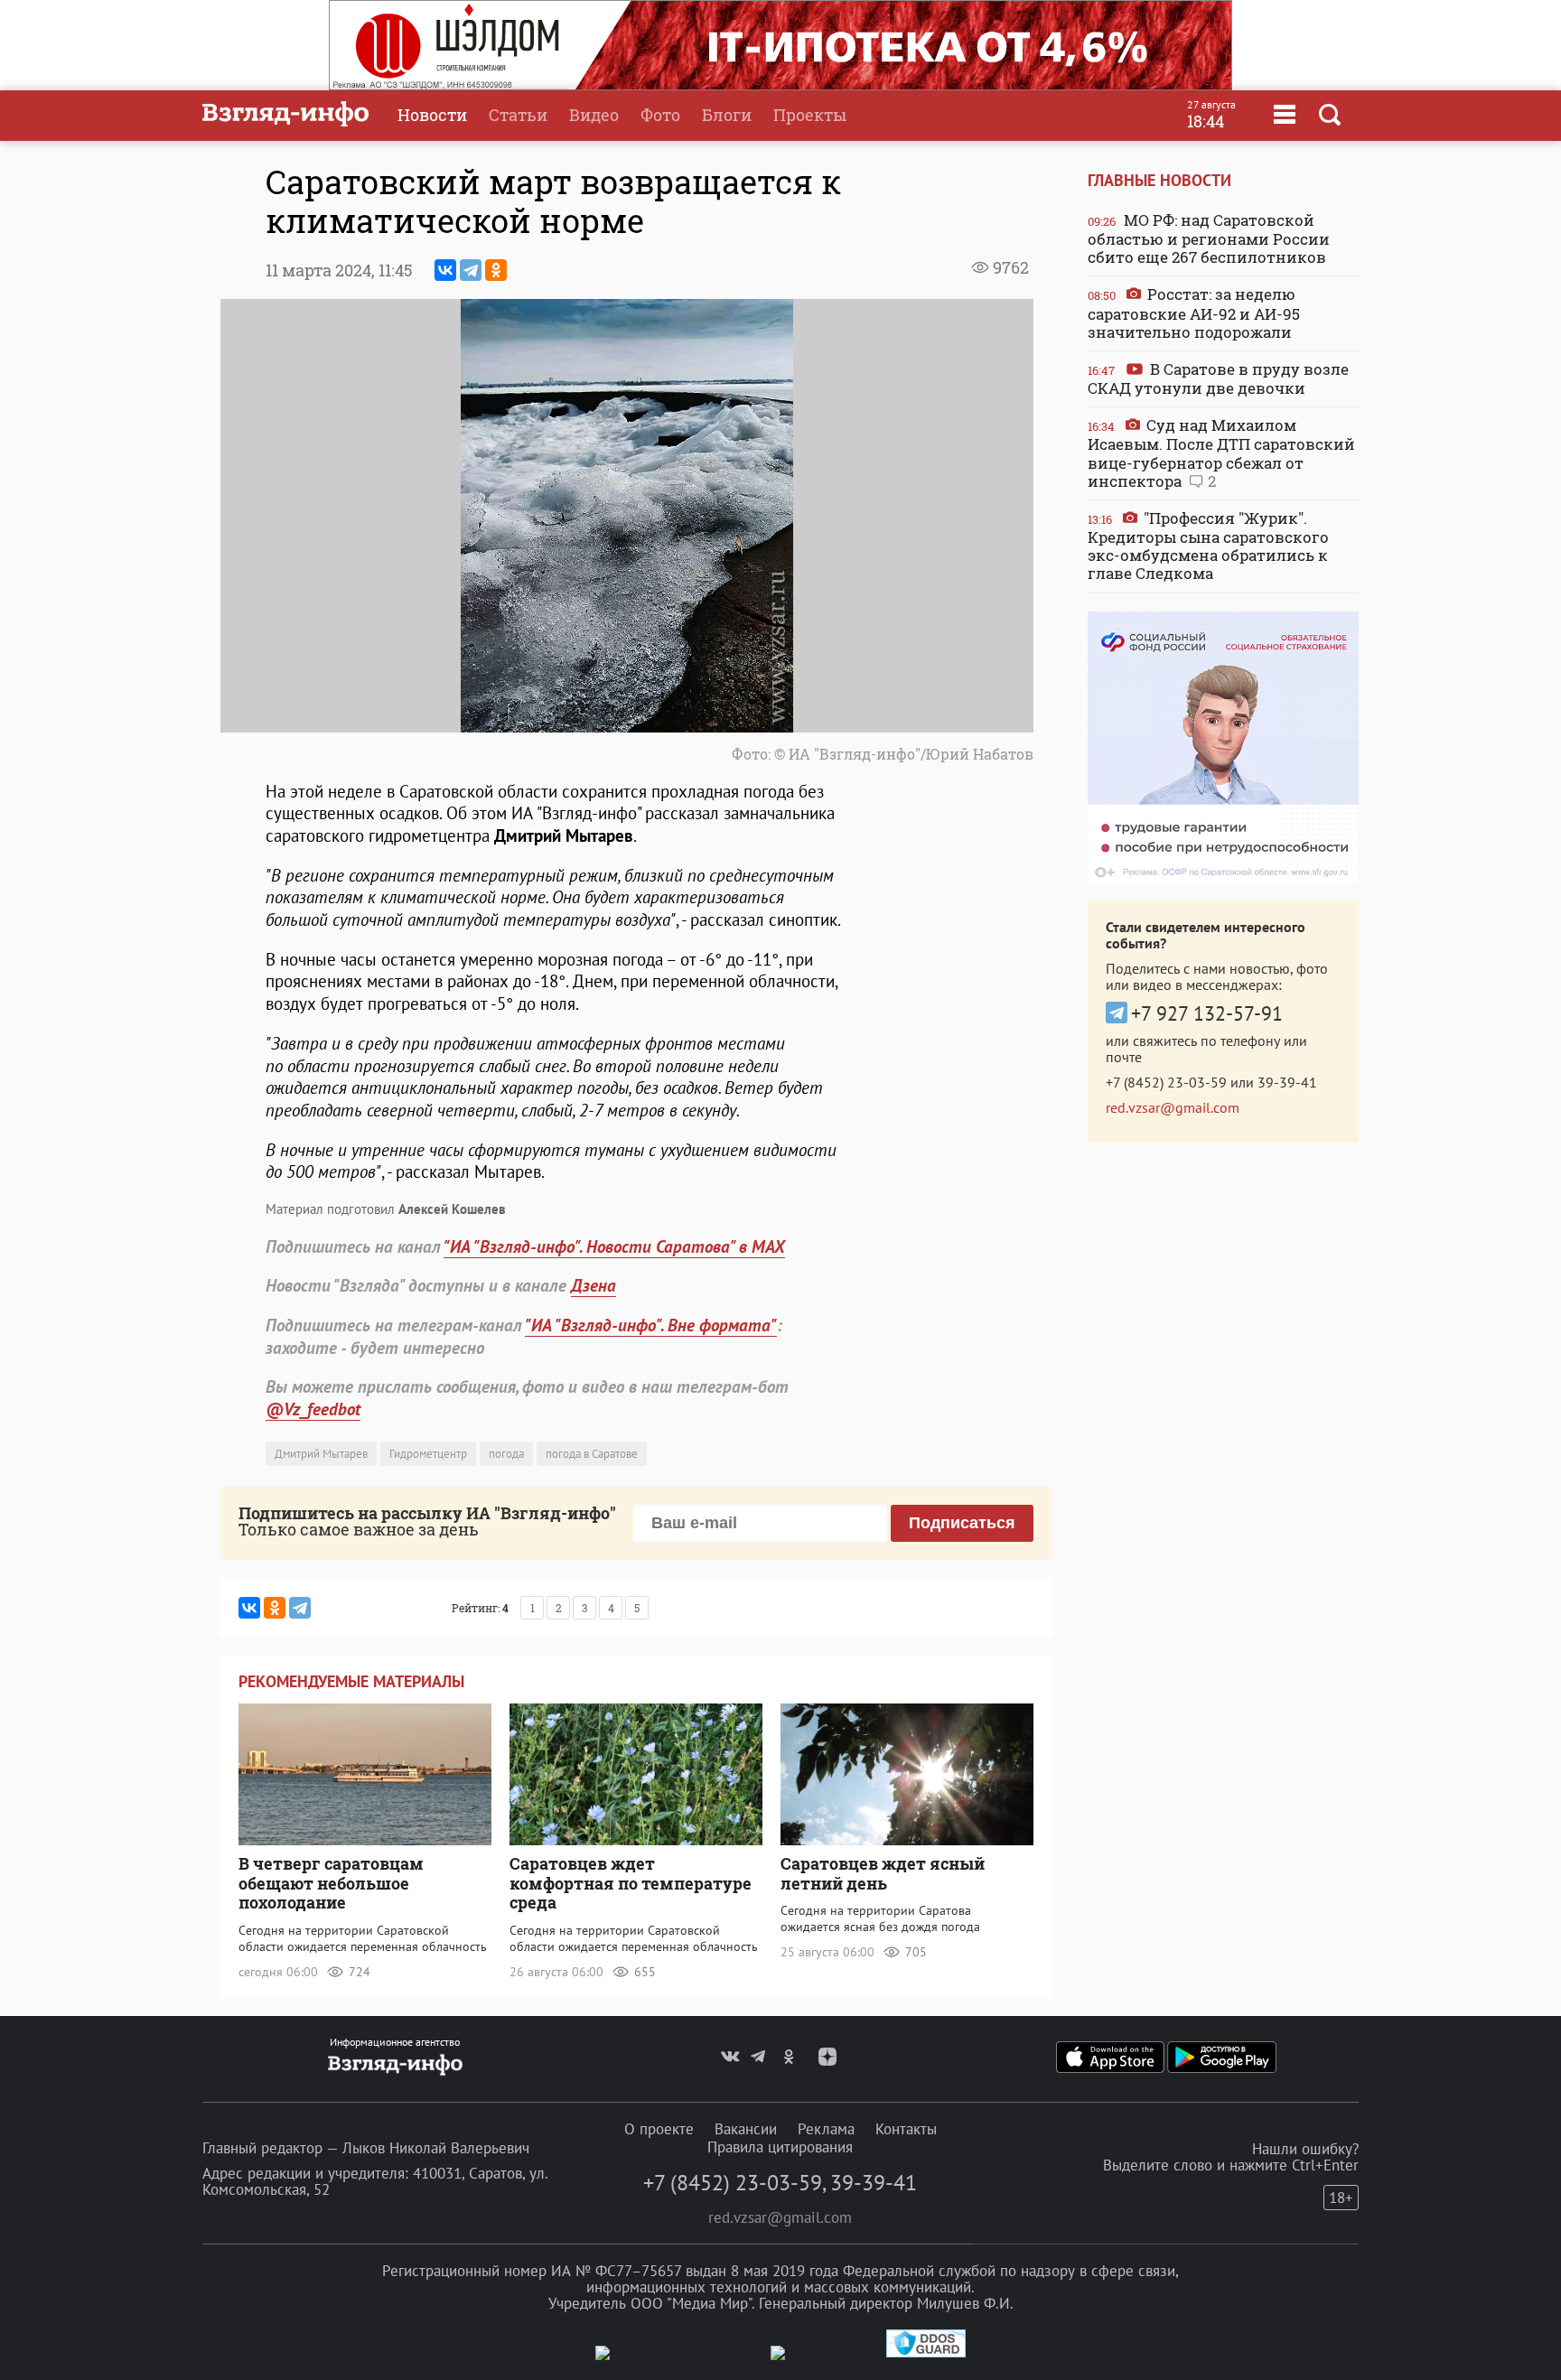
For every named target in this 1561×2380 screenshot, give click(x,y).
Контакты (906, 2129)
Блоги (727, 115)
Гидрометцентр (428, 1454)
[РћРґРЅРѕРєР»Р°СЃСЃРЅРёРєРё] (496, 270)
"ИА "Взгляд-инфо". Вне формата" (651, 1325)
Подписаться (962, 1523)
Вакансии (746, 2129)
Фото (660, 115)
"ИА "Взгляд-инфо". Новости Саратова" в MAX (614, 1246)
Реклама (826, 2129)
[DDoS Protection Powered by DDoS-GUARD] (926, 2353)
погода (506, 1454)
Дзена (594, 1285)
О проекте (659, 2129)
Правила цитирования (780, 2147)
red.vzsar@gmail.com (1173, 1107)
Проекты (810, 115)
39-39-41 (1287, 1082)
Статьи (518, 115)
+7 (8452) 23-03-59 (1166, 1082)
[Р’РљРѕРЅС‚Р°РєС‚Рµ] (445, 270)
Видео (594, 115)
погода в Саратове (592, 1454)
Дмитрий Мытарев (321, 1454)
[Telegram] (471, 270)
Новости (432, 115)
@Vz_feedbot (313, 1409)
